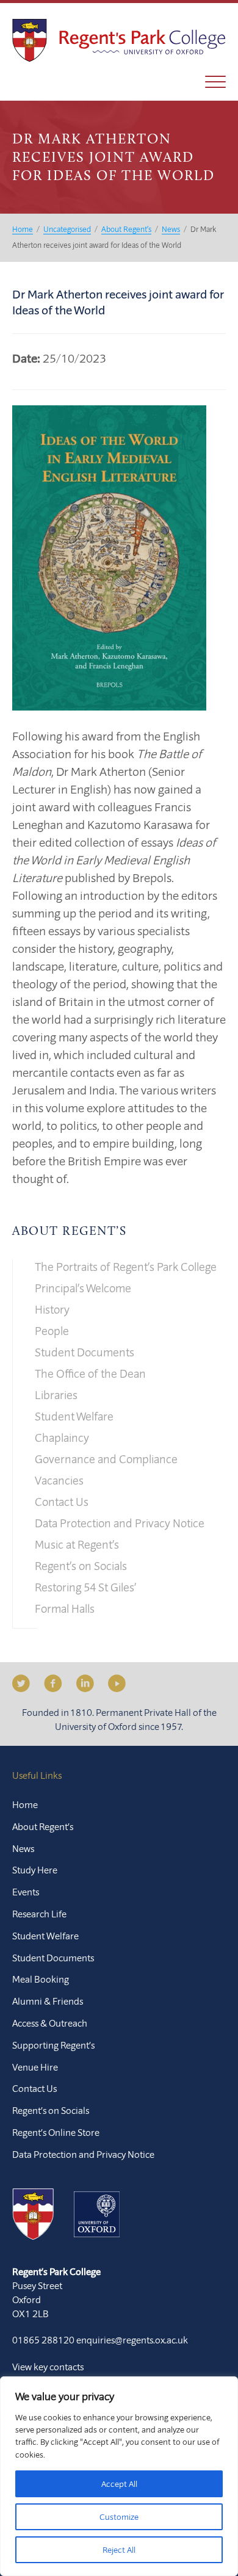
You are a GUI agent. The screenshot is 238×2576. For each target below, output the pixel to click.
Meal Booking (41, 1979)
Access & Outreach (50, 2023)
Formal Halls (65, 1608)
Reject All (119, 2550)
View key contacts (48, 2367)
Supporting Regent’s (53, 2045)
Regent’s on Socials (81, 1566)
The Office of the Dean (90, 1373)
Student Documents (85, 1352)
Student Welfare (74, 1416)
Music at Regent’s (77, 1544)
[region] (119, 2476)
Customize (119, 2517)
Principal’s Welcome (83, 1288)
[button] (215, 82)
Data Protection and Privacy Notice (120, 1523)
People (52, 1331)
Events (26, 1892)
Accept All (119, 2484)
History (52, 1309)
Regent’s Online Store (56, 2132)
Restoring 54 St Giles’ (85, 1587)
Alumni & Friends (48, 2001)
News (23, 1848)
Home (25, 1804)
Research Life (39, 1914)
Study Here (35, 1870)
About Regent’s (69, 1232)
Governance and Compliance (106, 1459)
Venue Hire (35, 2067)
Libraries (56, 1395)
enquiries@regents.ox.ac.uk (132, 2340)
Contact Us (62, 1502)
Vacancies (59, 1480)
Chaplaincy (62, 1438)
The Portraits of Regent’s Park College (126, 1267)
